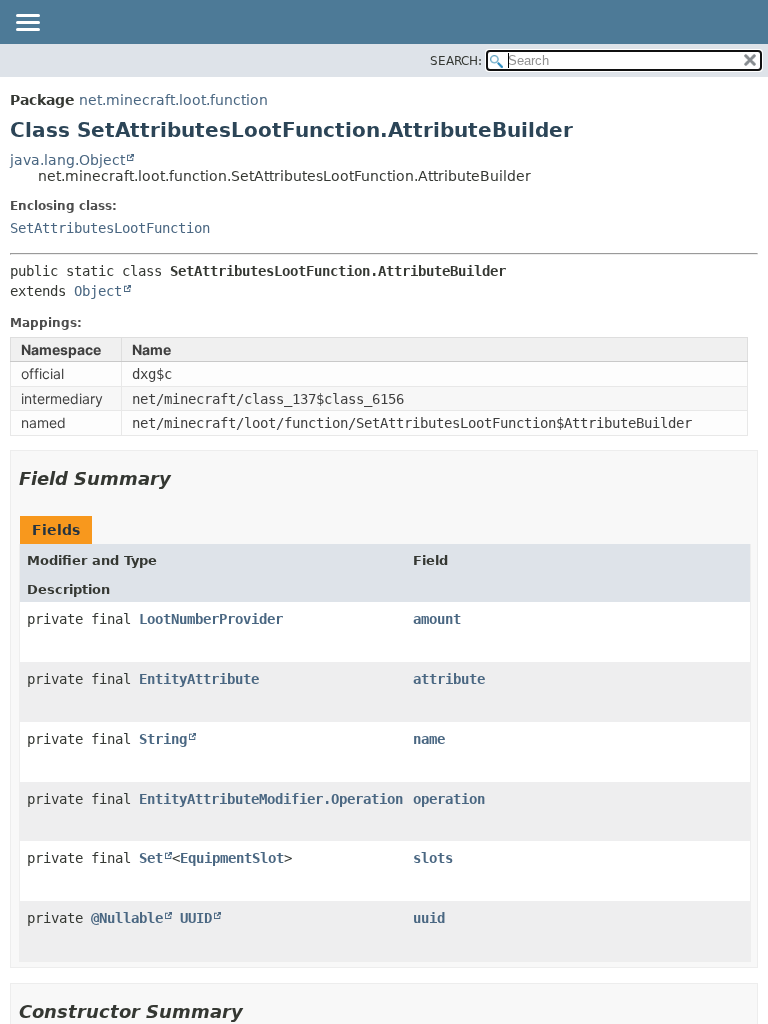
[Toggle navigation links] (27, 24)
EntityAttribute (199, 679)
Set (151, 858)
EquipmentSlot (232, 858)
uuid (429, 918)
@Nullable (127, 918)
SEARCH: (456, 61)
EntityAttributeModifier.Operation (271, 799)
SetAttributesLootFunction (110, 228)
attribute (449, 679)
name (429, 739)
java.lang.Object (67, 160)
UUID (196, 918)
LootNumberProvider (211, 619)
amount (437, 619)
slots (433, 858)
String (163, 739)
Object (98, 291)
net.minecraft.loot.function (173, 100)
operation (449, 799)
